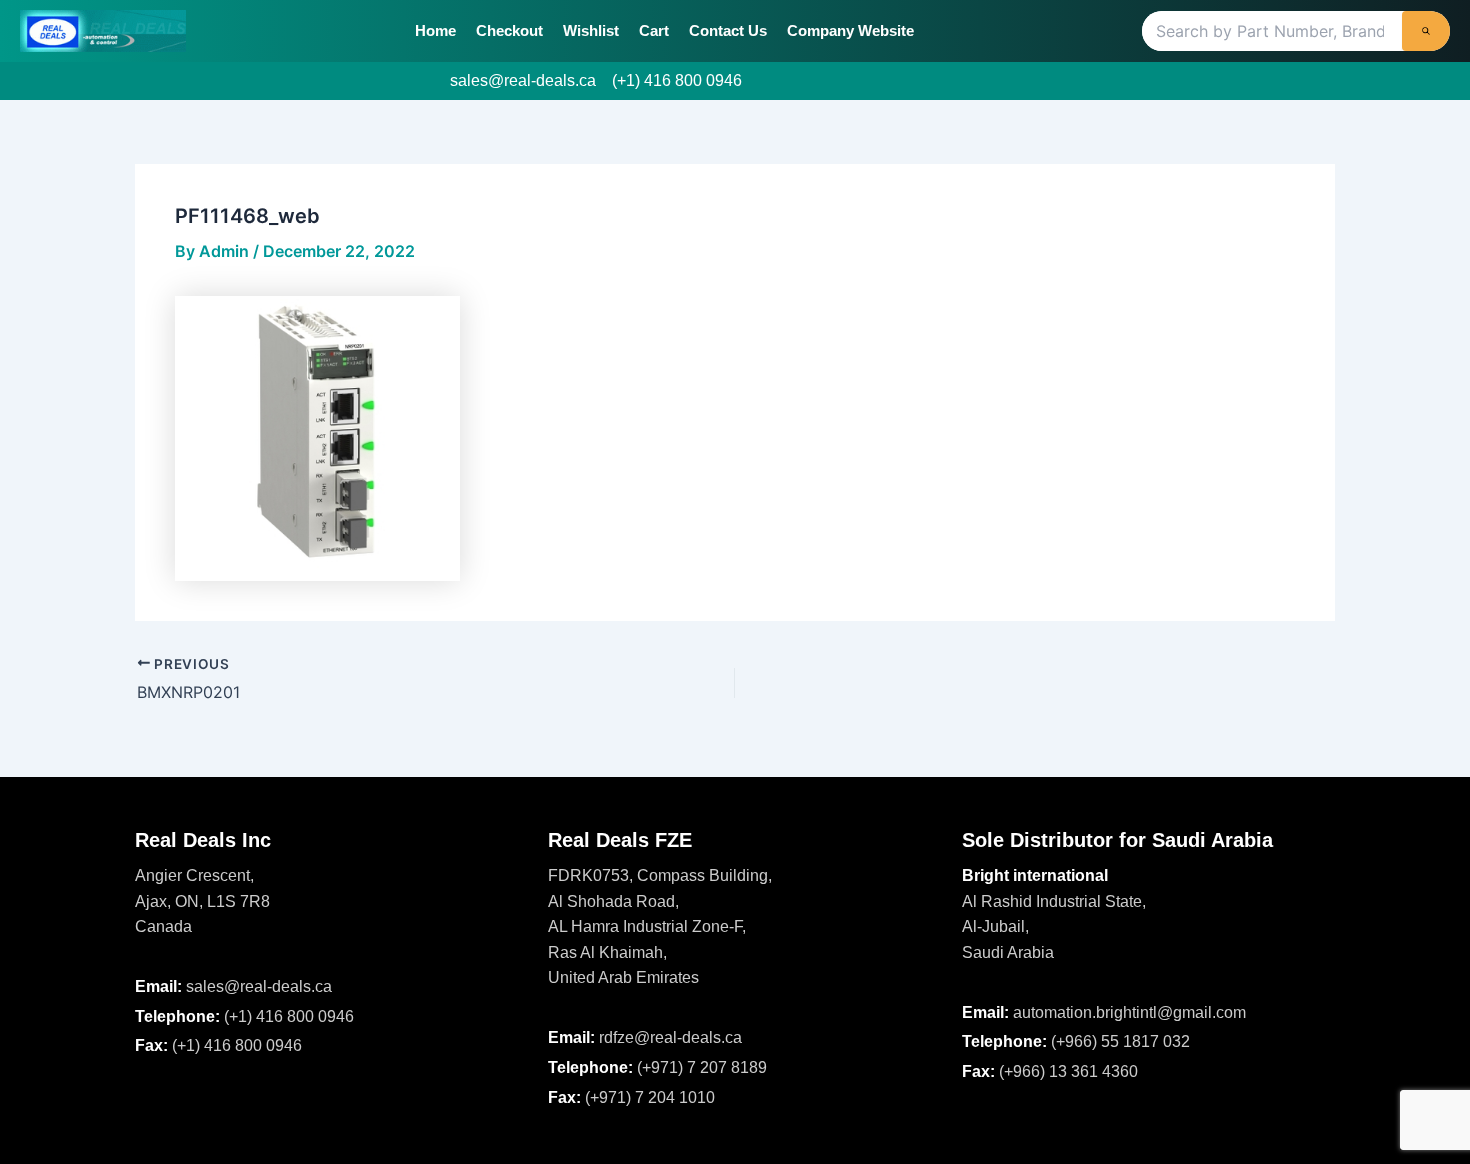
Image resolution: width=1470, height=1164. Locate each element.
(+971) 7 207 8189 (702, 1067)
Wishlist (591, 30)
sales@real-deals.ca (523, 80)
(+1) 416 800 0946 (677, 80)
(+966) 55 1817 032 (1120, 1041)
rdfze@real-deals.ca (670, 1037)
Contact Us (728, 30)
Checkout (509, 30)
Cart (654, 30)
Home (435, 30)
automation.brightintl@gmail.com (1129, 1012)
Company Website (850, 30)
